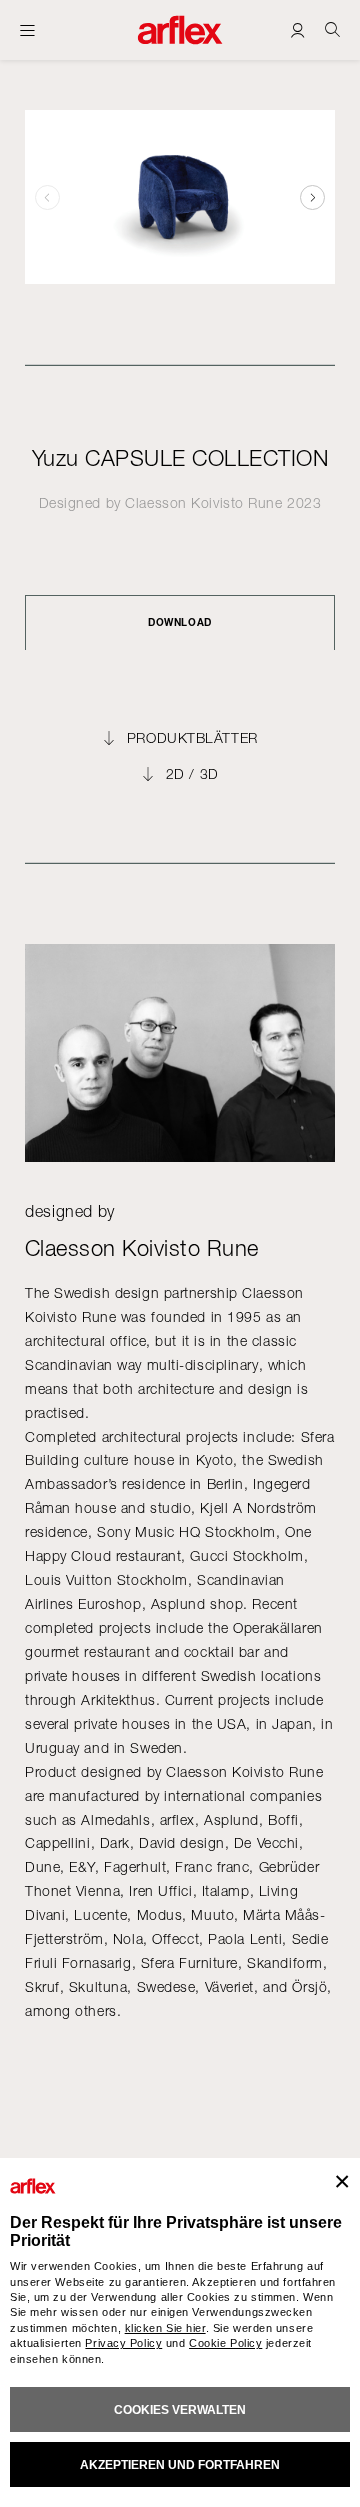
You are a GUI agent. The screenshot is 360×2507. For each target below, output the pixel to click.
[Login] (297, 29)
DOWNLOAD (179, 622)
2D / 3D (192, 774)
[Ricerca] (332, 29)
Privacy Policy (123, 2343)
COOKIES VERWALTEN (180, 2410)
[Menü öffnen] (27, 30)
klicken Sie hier (165, 2328)
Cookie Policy (225, 2343)
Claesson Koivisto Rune (203, 502)
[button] (312, 197)
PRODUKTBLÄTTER (192, 738)
